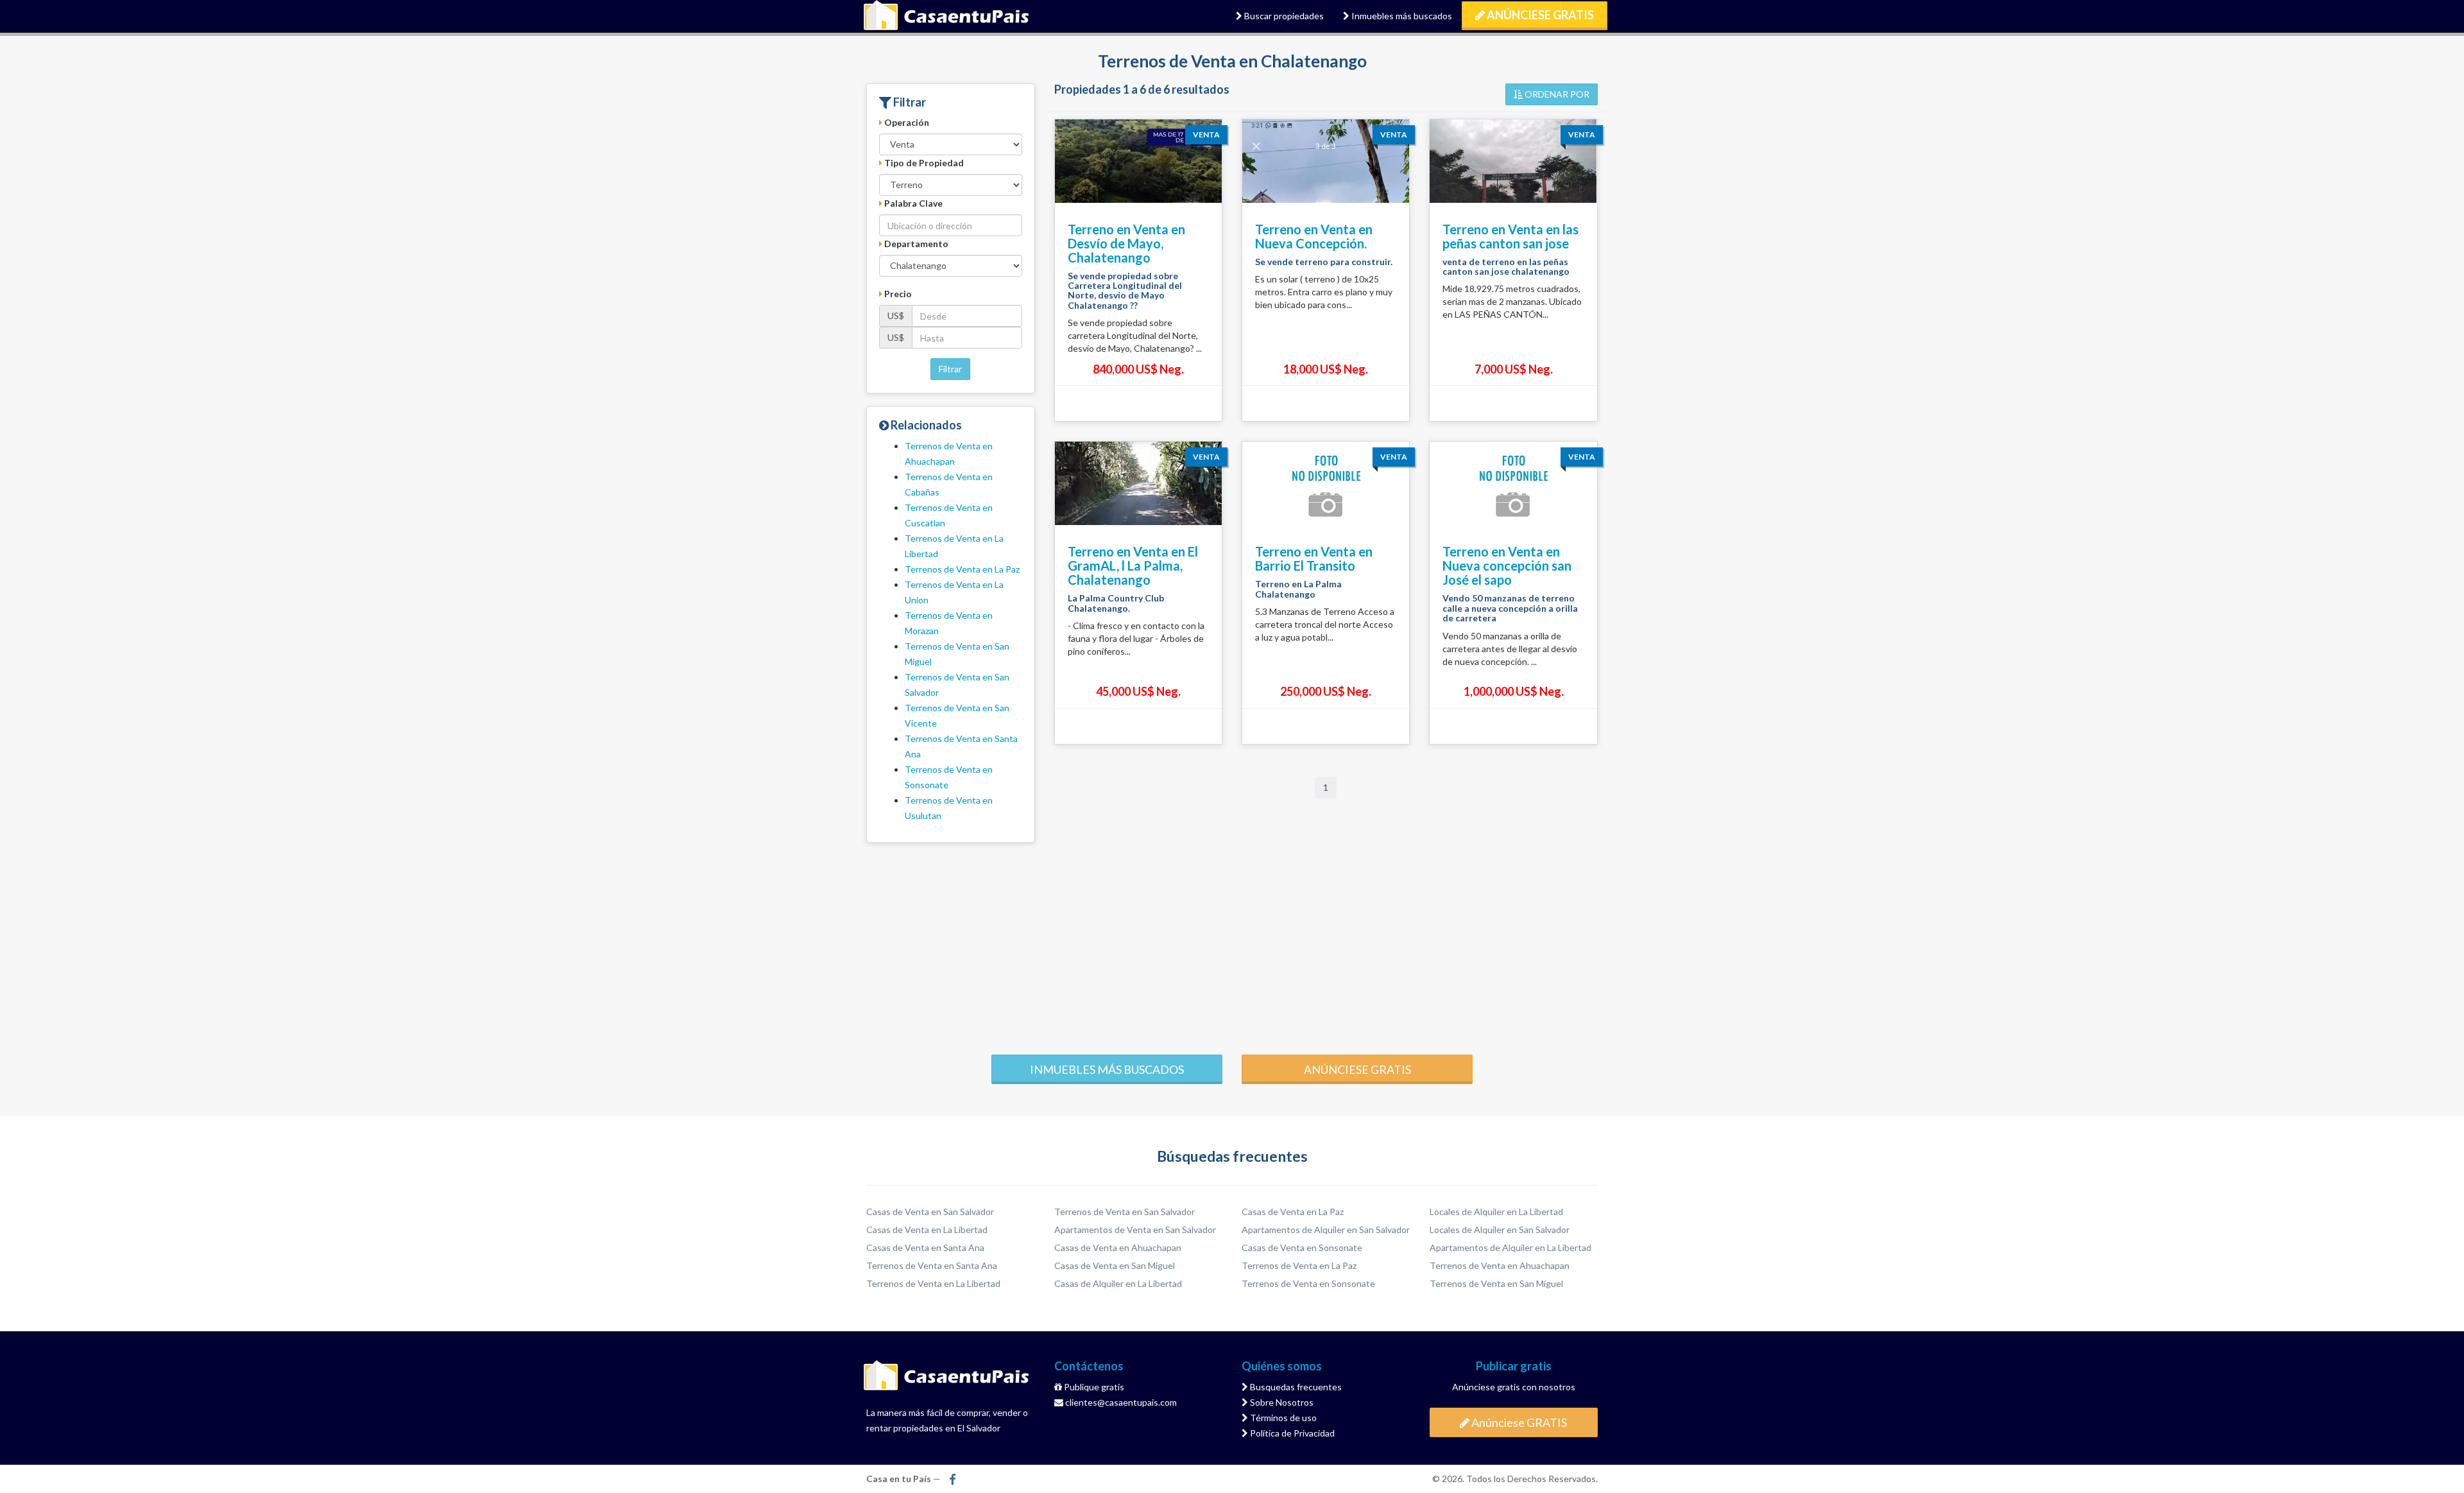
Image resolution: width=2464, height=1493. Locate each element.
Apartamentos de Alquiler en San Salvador (1326, 1230)
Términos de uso (1282, 1418)
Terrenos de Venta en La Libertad (933, 1283)
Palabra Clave (912, 203)
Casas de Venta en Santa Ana (925, 1247)
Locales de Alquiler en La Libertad (1496, 1212)
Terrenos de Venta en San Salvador (1125, 1212)
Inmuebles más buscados (1401, 16)
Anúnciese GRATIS (1539, 15)
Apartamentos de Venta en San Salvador (1135, 1230)
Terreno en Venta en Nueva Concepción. (1314, 236)
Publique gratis (1093, 1387)
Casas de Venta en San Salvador (930, 1212)
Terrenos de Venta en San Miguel (1496, 1283)
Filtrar (950, 369)
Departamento (915, 244)
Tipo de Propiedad (923, 163)
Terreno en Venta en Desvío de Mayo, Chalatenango (1126, 243)
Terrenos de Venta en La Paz (962, 569)
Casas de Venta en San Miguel (1115, 1265)
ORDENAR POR (1556, 94)
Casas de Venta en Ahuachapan (1118, 1247)
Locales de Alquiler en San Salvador (1500, 1230)
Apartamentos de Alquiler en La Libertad (1510, 1247)
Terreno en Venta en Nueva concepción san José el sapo (1507, 565)
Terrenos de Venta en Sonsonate (1308, 1283)
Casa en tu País (946, 16)
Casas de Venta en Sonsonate (1302, 1247)
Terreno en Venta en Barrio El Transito (1314, 558)
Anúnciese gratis (1357, 1069)
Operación (906, 122)
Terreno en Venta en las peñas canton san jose (1510, 236)
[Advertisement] (1232, 945)
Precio (897, 294)
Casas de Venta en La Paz (1293, 1212)
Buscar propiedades (1283, 16)
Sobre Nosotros (1281, 1402)
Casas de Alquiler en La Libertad (1118, 1283)
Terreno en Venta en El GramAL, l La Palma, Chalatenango (1133, 565)
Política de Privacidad (1291, 1433)
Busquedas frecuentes (1295, 1387)
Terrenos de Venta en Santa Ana (932, 1265)
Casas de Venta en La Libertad (927, 1230)
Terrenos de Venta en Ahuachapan (1500, 1265)
